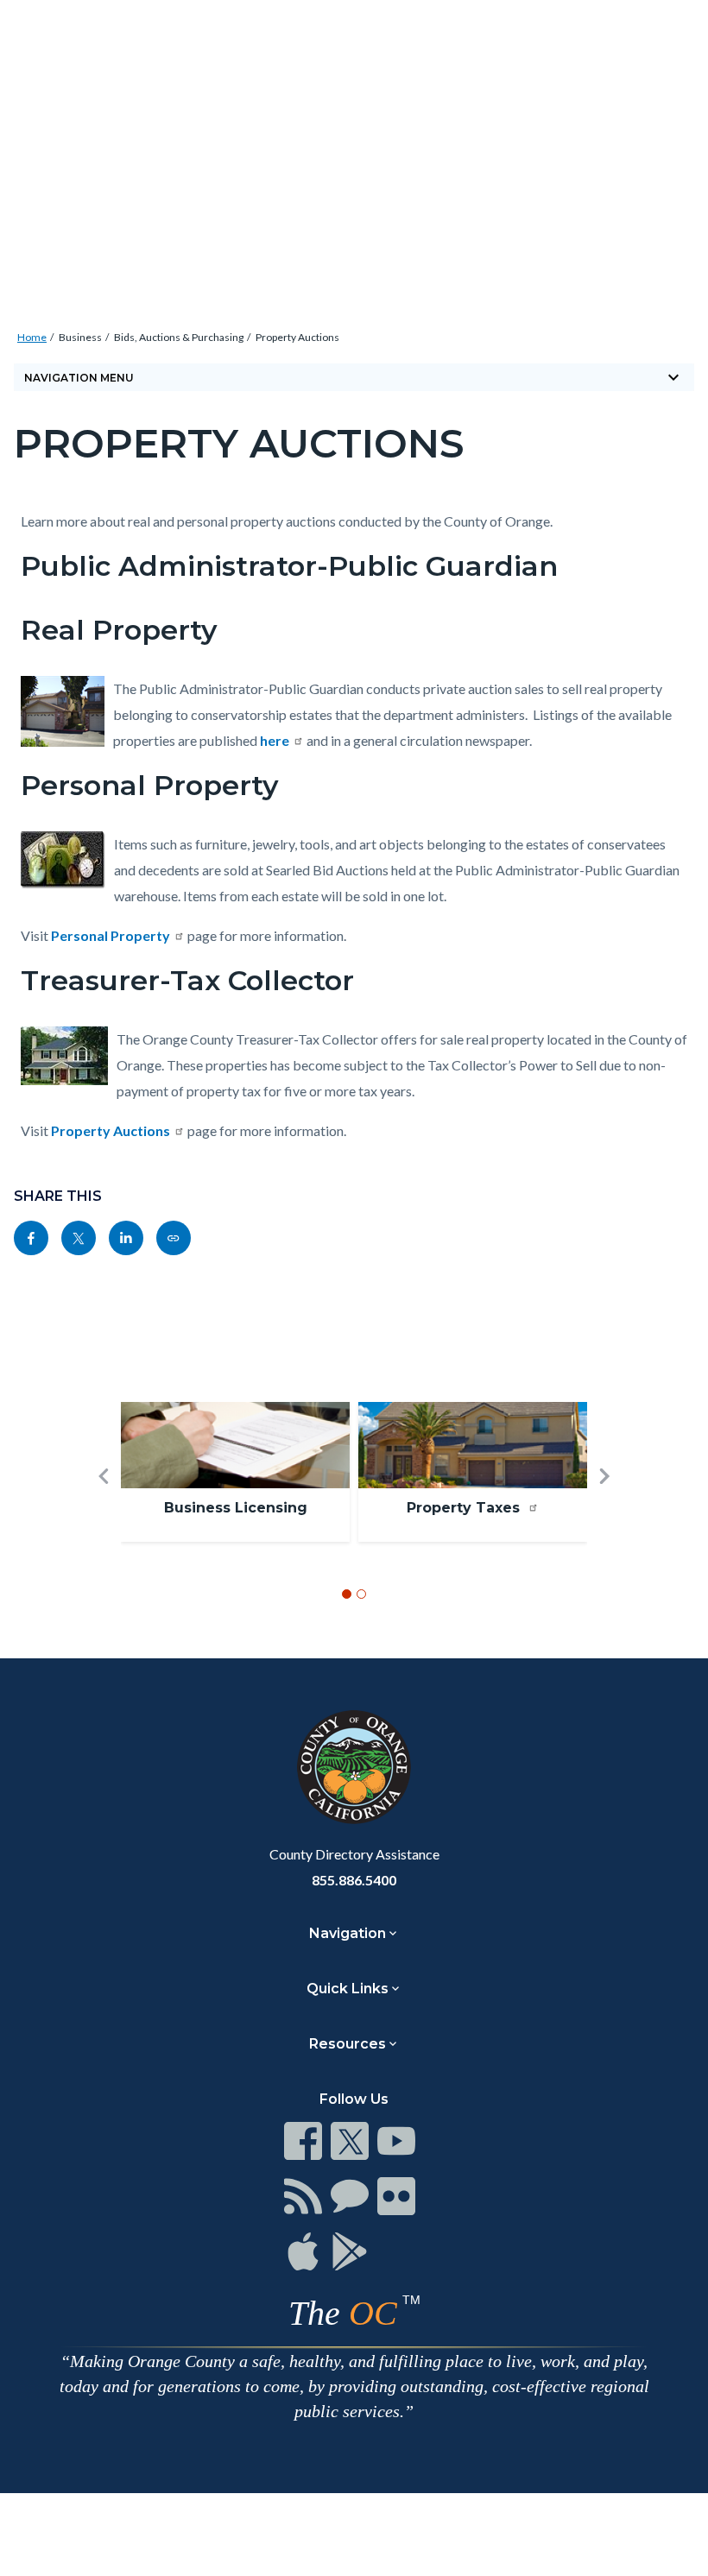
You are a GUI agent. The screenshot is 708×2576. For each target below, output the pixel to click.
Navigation (348, 1933)
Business (80, 337)
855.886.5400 (354, 1880)
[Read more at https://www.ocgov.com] (354, 1767)
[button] (104, 1504)
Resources (348, 2044)
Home (32, 337)
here (275, 740)
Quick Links (348, 1989)
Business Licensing (236, 1508)
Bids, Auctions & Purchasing (179, 337)
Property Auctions (297, 337)
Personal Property (111, 935)
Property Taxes (465, 1508)
